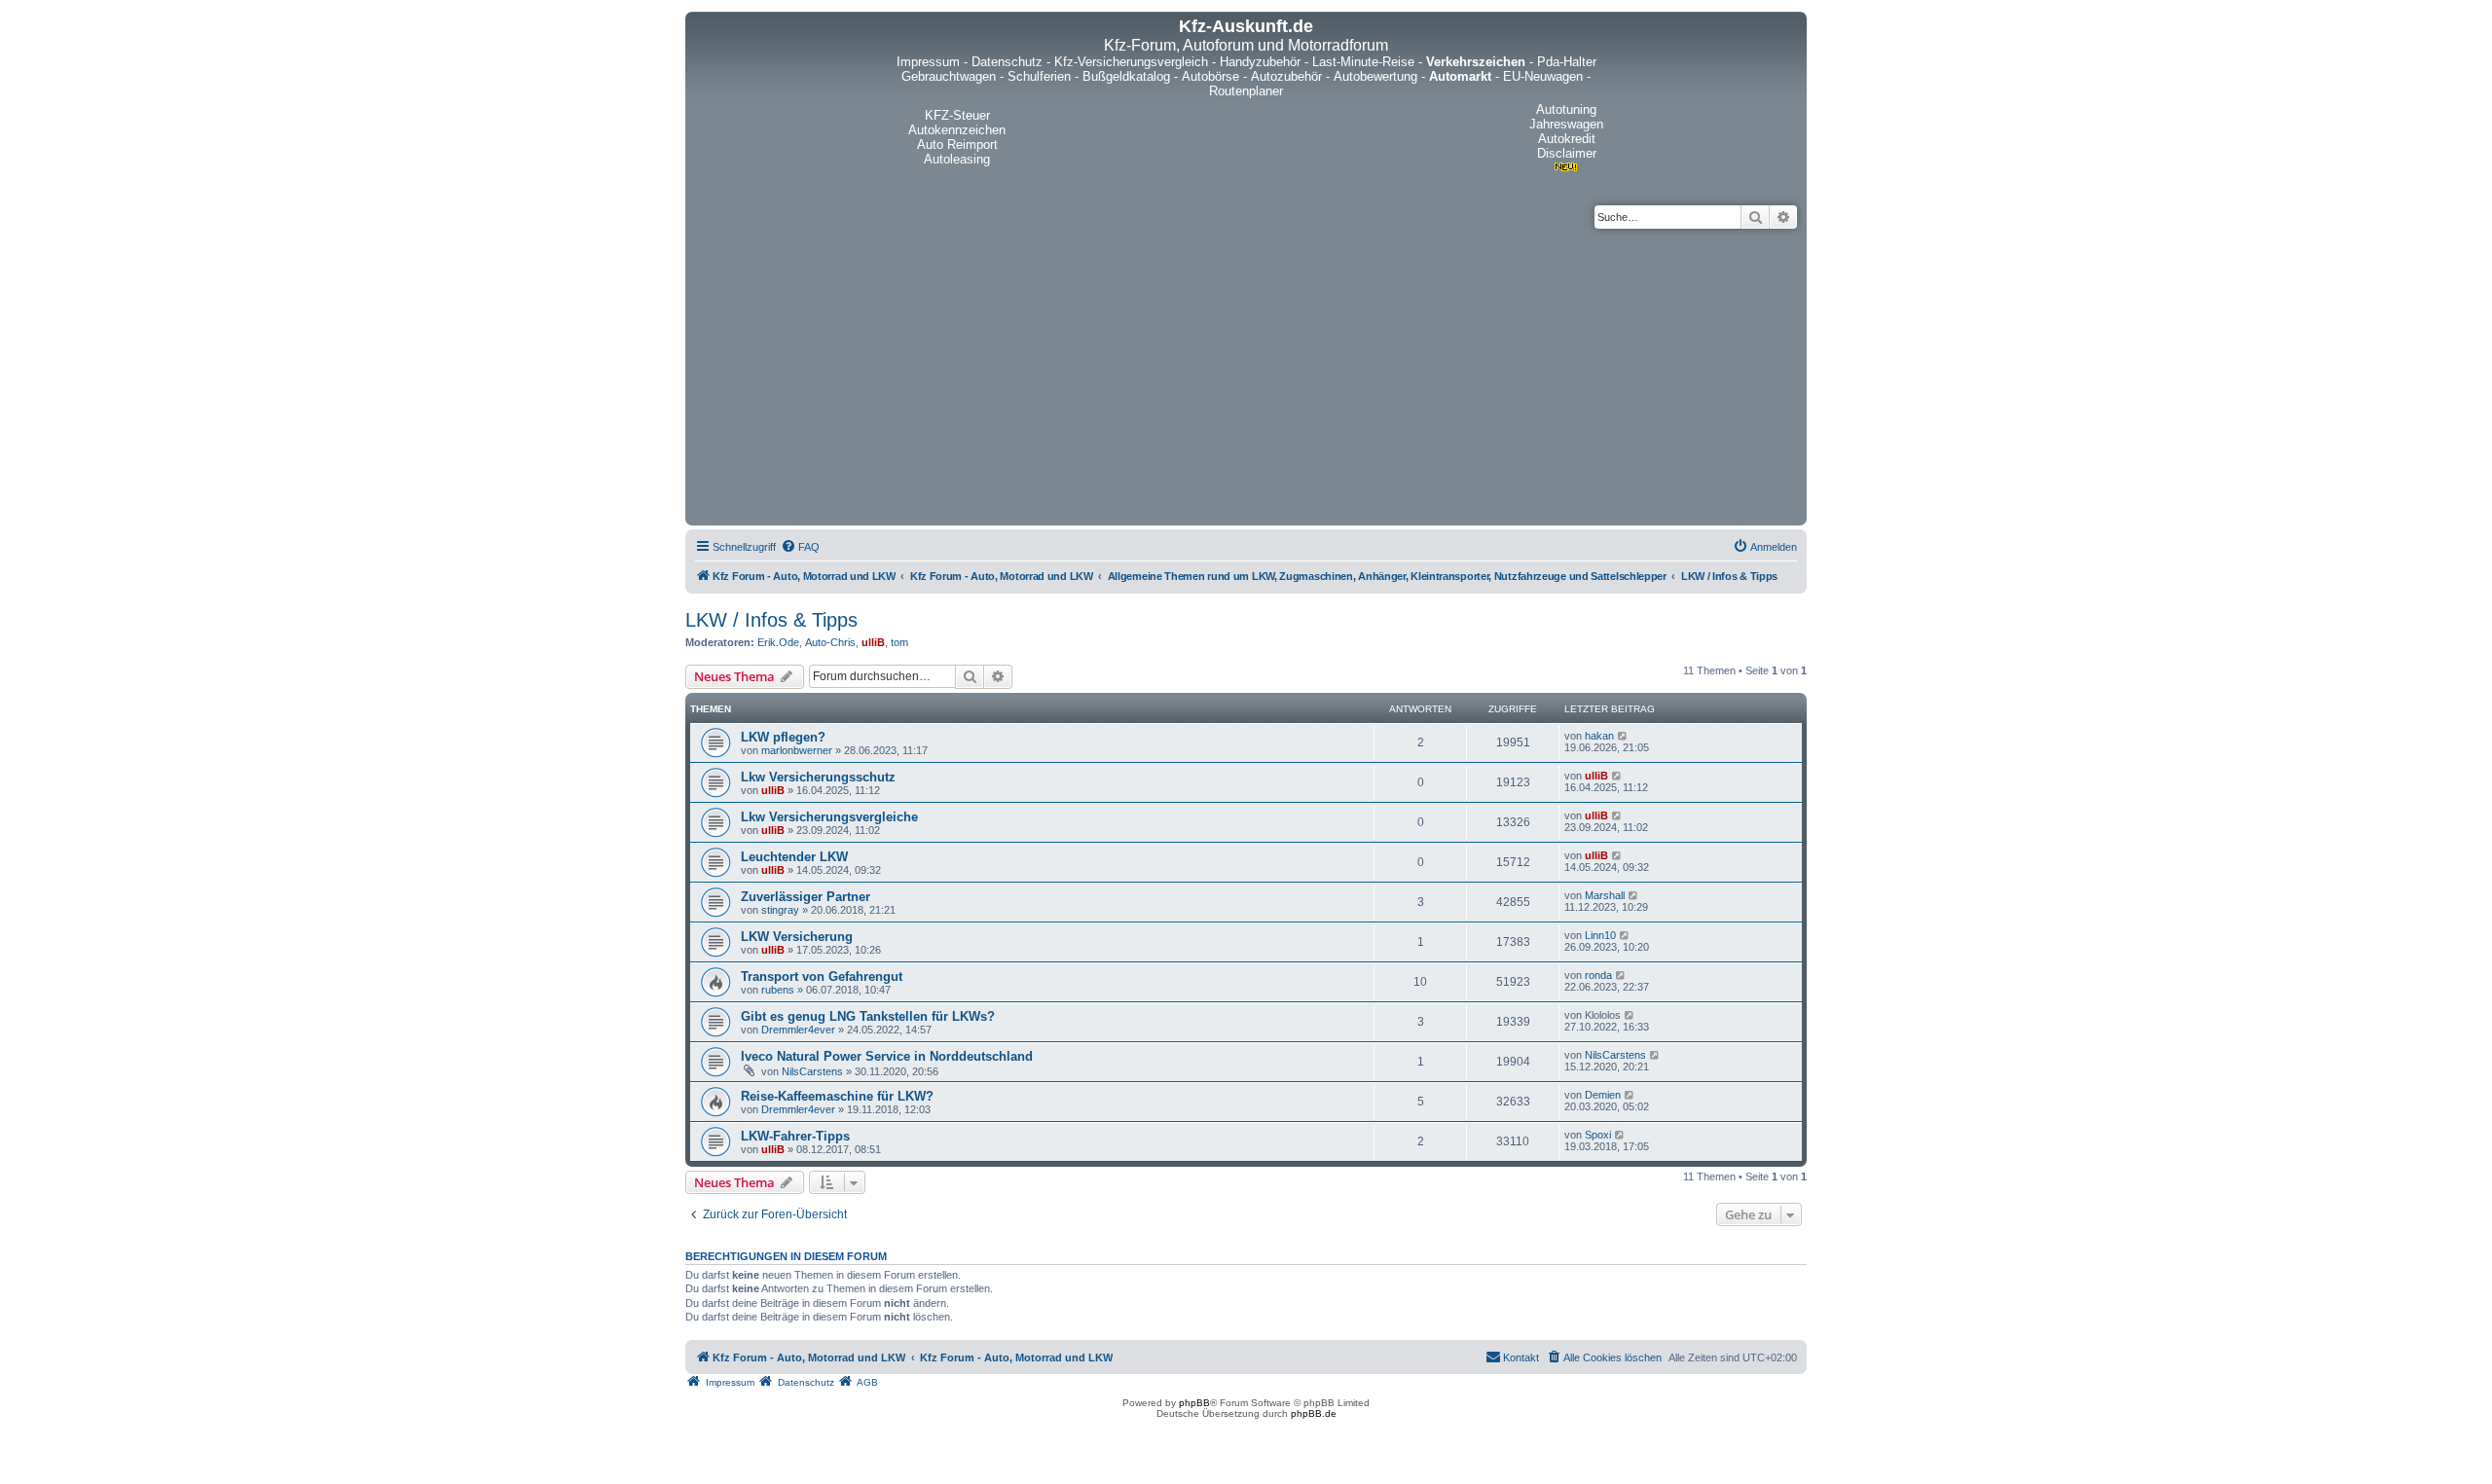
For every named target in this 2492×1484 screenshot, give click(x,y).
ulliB (873, 642)
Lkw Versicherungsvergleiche (829, 817)
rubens (778, 990)
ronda (1598, 975)
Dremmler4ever (798, 1030)
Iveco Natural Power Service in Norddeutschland (887, 1056)
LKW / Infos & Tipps (771, 620)
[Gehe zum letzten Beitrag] (1623, 736)
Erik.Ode (778, 642)
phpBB (1194, 1403)
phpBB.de (1314, 1413)
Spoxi (1598, 1135)
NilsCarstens (812, 1071)
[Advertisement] (1246, 375)
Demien (1603, 1095)
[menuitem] (800, 547)
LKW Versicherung (797, 937)
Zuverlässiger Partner (806, 897)
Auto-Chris (830, 642)
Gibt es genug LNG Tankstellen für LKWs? (868, 1016)
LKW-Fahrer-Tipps (795, 1136)
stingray (780, 910)
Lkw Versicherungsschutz (818, 777)
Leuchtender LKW (794, 857)
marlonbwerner (797, 750)
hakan (1599, 736)
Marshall (1605, 895)
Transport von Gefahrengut (822, 977)
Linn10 (1600, 935)
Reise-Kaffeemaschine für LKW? (837, 1096)
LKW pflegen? (783, 737)
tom (899, 642)
